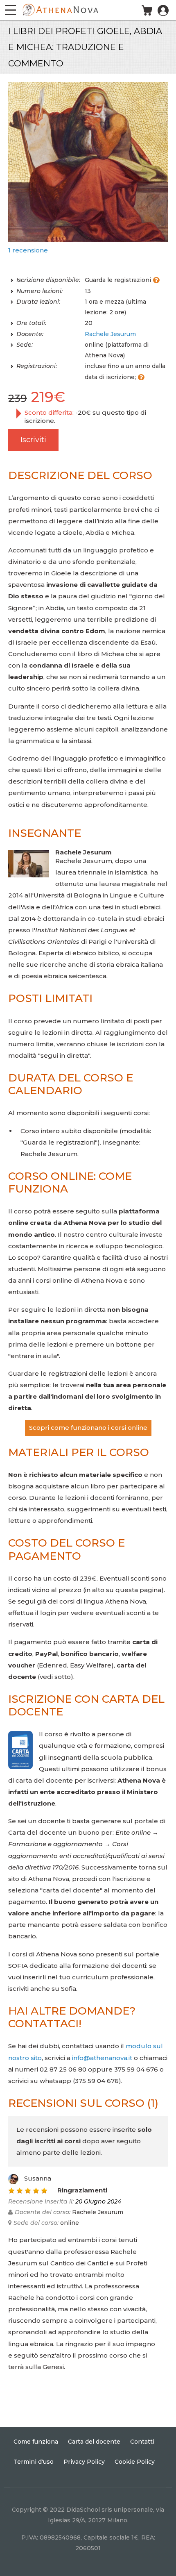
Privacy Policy (84, 2462)
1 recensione (28, 250)
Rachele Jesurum (110, 334)
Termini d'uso (34, 2462)
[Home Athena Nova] (60, 9)
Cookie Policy (135, 2462)
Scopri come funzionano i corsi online (88, 1428)
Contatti (142, 2442)
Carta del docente (94, 2442)
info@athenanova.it (102, 2058)
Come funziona (36, 2442)
